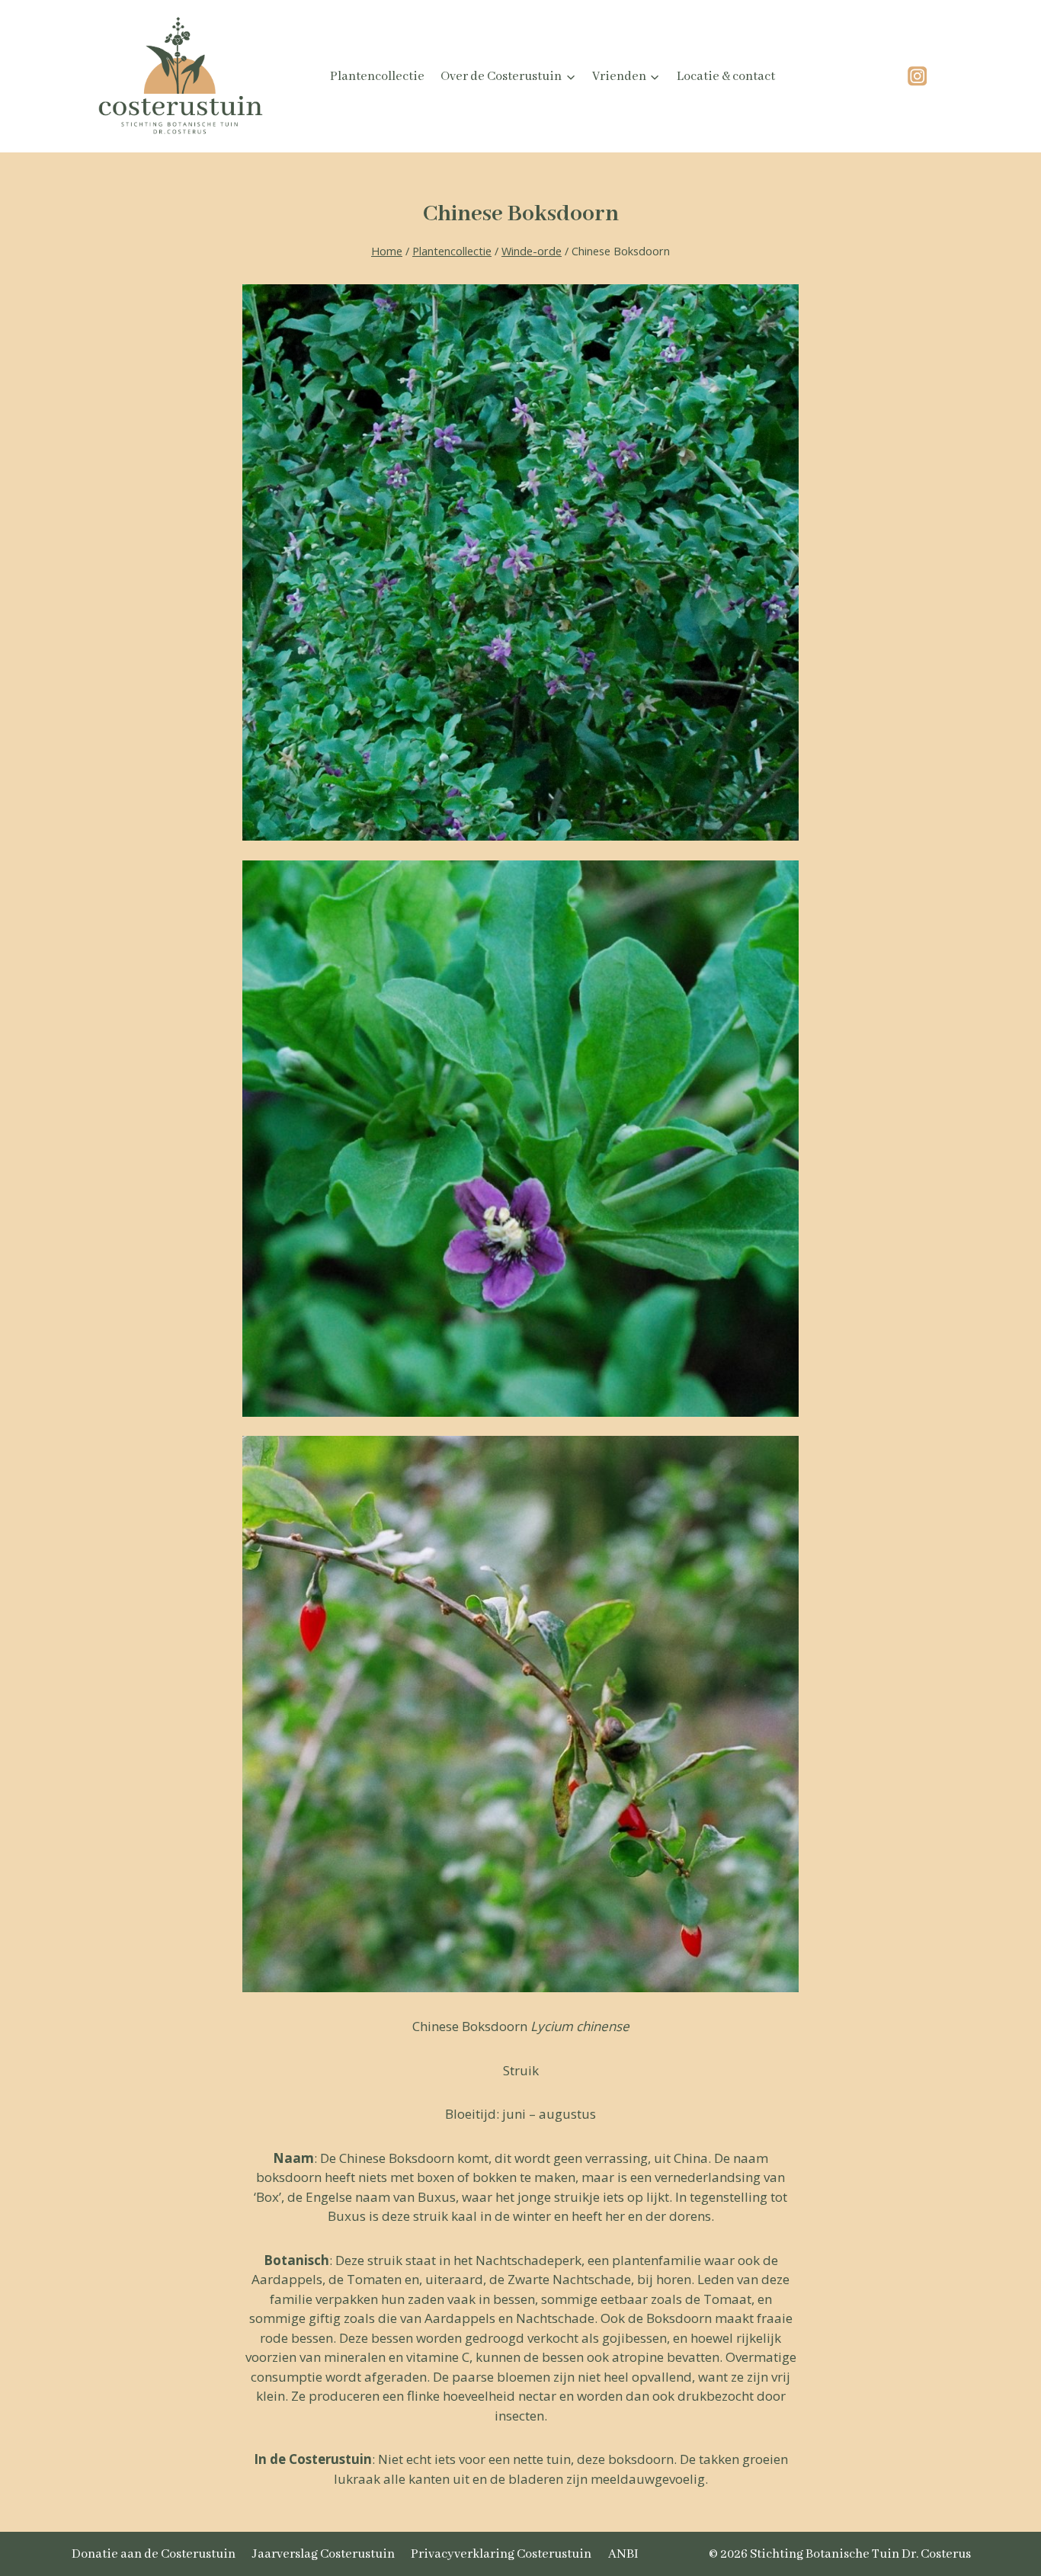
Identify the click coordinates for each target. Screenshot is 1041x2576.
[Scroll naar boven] (991, 2480)
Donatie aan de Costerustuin (154, 2554)
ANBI (623, 2554)
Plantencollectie (377, 77)
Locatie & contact (726, 77)
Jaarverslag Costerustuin (324, 2554)
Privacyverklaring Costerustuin (501, 2554)
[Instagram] (917, 77)
